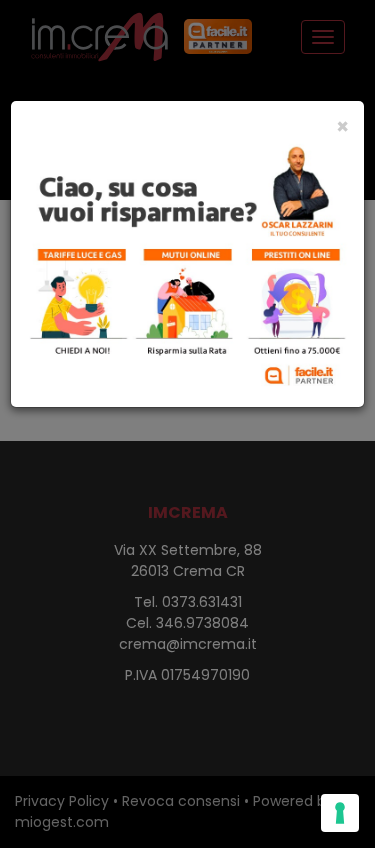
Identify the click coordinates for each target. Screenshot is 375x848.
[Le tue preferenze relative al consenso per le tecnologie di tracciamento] (340, 813)
